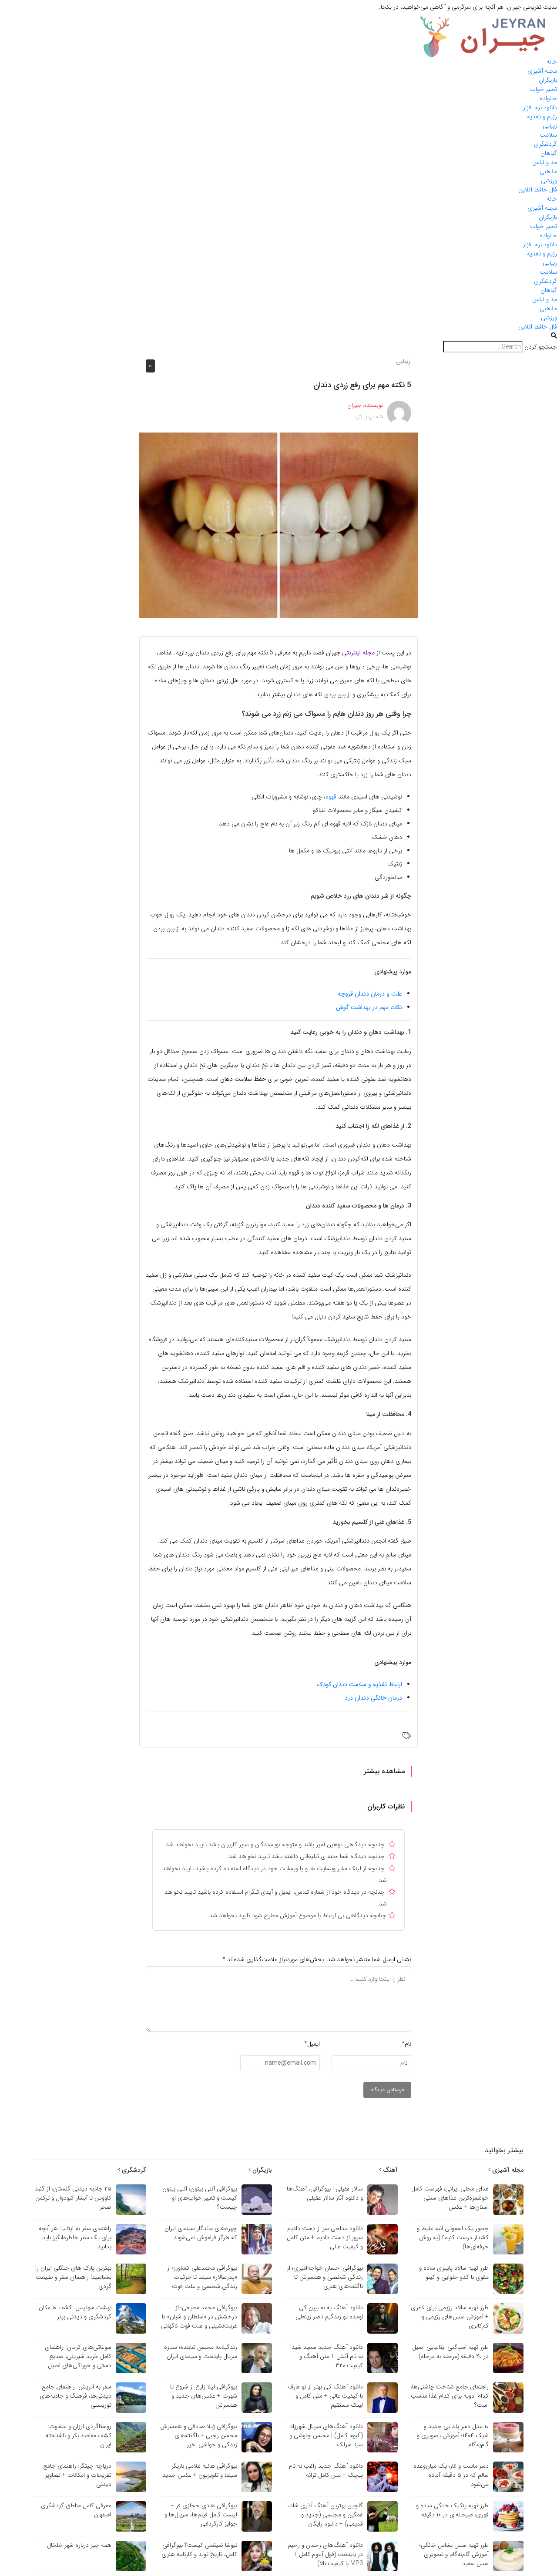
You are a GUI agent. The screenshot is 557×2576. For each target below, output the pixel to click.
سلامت (548, 135)
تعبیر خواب (544, 89)
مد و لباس (545, 162)
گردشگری (545, 144)
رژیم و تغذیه (542, 117)
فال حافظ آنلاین (538, 190)
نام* (406, 2044)
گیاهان (549, 153)
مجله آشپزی (542, 71)
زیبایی (550, 126)
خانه (552, 62)
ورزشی (549, 181)
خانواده (548, 98)
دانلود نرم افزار (540, 107)
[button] (278, 336)
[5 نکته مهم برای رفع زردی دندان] (278, 525)
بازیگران (548, 80)
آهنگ (389, 2170)
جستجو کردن (541, 347)
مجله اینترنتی (358, 653)
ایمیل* (312, 2044)
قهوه (331, 797)
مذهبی (548, 171)
